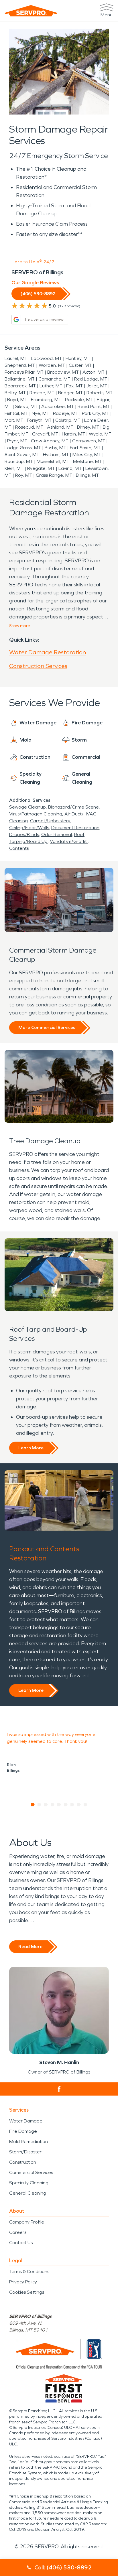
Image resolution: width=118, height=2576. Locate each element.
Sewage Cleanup (27, 807)
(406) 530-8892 (38, 294)
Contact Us (21, 2243)
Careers (18, 2232)
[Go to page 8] (79, 1805)
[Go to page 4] (53, 1805)
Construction (23, 2162)
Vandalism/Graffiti (69, 841)
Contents (19, 848)
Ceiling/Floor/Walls (29, 828)
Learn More (31, 1448)
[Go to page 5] (59, 1805)
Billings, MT (87, 475)
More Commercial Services (47, 1027)
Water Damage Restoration (48, 652)
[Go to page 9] (85, 1805)
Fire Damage (23, 2131)
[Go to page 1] (33, 1805)
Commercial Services (31, 2172)
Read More (30, 1947)
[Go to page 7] (72, 1805)
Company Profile (27, 2222)
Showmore (20, 626)
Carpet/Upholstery (50, 821)
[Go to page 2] (39, 1805)
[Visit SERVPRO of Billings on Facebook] (59, 2089)
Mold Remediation (28, 2142)
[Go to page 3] (46, 1805)
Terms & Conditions (29, 2272)
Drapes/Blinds (24, 834)
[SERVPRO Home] (31, 11)
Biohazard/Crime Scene (73, 807)
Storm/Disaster (25, 2152)
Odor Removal (57, 834)
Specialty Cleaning (29, 2183)
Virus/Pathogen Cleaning (36, 814)
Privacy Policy (23, 2282)
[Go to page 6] (66, 1805)
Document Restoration (75, 828)
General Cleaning (28, 2193)
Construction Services (38, 666)
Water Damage (26, 2121)
